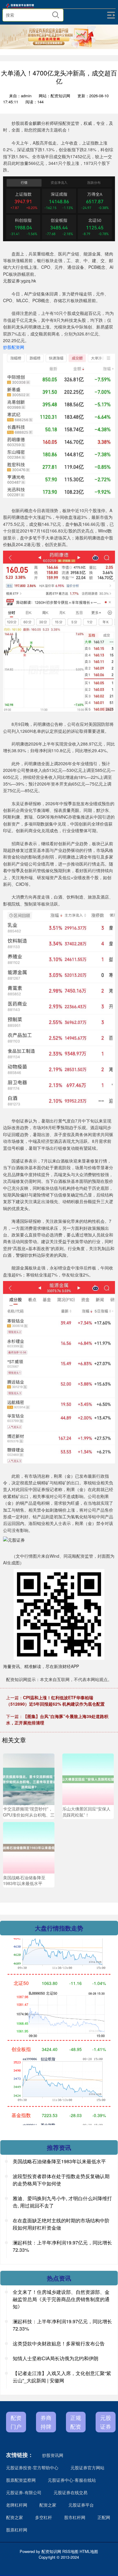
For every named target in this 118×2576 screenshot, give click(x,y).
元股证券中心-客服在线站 (72, 2480)
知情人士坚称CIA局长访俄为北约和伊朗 (56, 2358)
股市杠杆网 (75, 2517)
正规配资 (76, 2422)
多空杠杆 (44, 2517)
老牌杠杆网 (17, 2505)
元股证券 (106, 2422)
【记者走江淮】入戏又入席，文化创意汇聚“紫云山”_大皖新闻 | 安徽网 (62, 2377)
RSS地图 (70, 2551)
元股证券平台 (81, 2505)
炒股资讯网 (53, 2455)
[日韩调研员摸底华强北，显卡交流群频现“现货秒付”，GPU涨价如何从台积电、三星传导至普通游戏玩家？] (29, 1778)
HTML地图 (89, 2551)
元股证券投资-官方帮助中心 (32, 2468)
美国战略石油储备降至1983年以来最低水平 (59, 2161)
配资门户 (16, 2422)
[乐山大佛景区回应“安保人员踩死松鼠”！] (88, 1778)
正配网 (104, 2517)
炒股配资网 (14, 347)
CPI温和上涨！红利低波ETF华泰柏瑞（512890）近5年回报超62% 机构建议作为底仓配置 (55, 1701)
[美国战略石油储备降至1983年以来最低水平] (29, 1847)
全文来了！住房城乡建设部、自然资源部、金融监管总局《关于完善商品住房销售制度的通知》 (61, 2299)
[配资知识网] (21, 6)
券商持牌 (46, 2422)
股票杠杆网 (17, 2530)
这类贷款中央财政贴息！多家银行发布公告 (59, 2343)
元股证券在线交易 (70, 2492)
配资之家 (48, 2505)
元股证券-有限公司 (24, 2492)
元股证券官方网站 (87, 2468)
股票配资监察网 (21, 2480)
